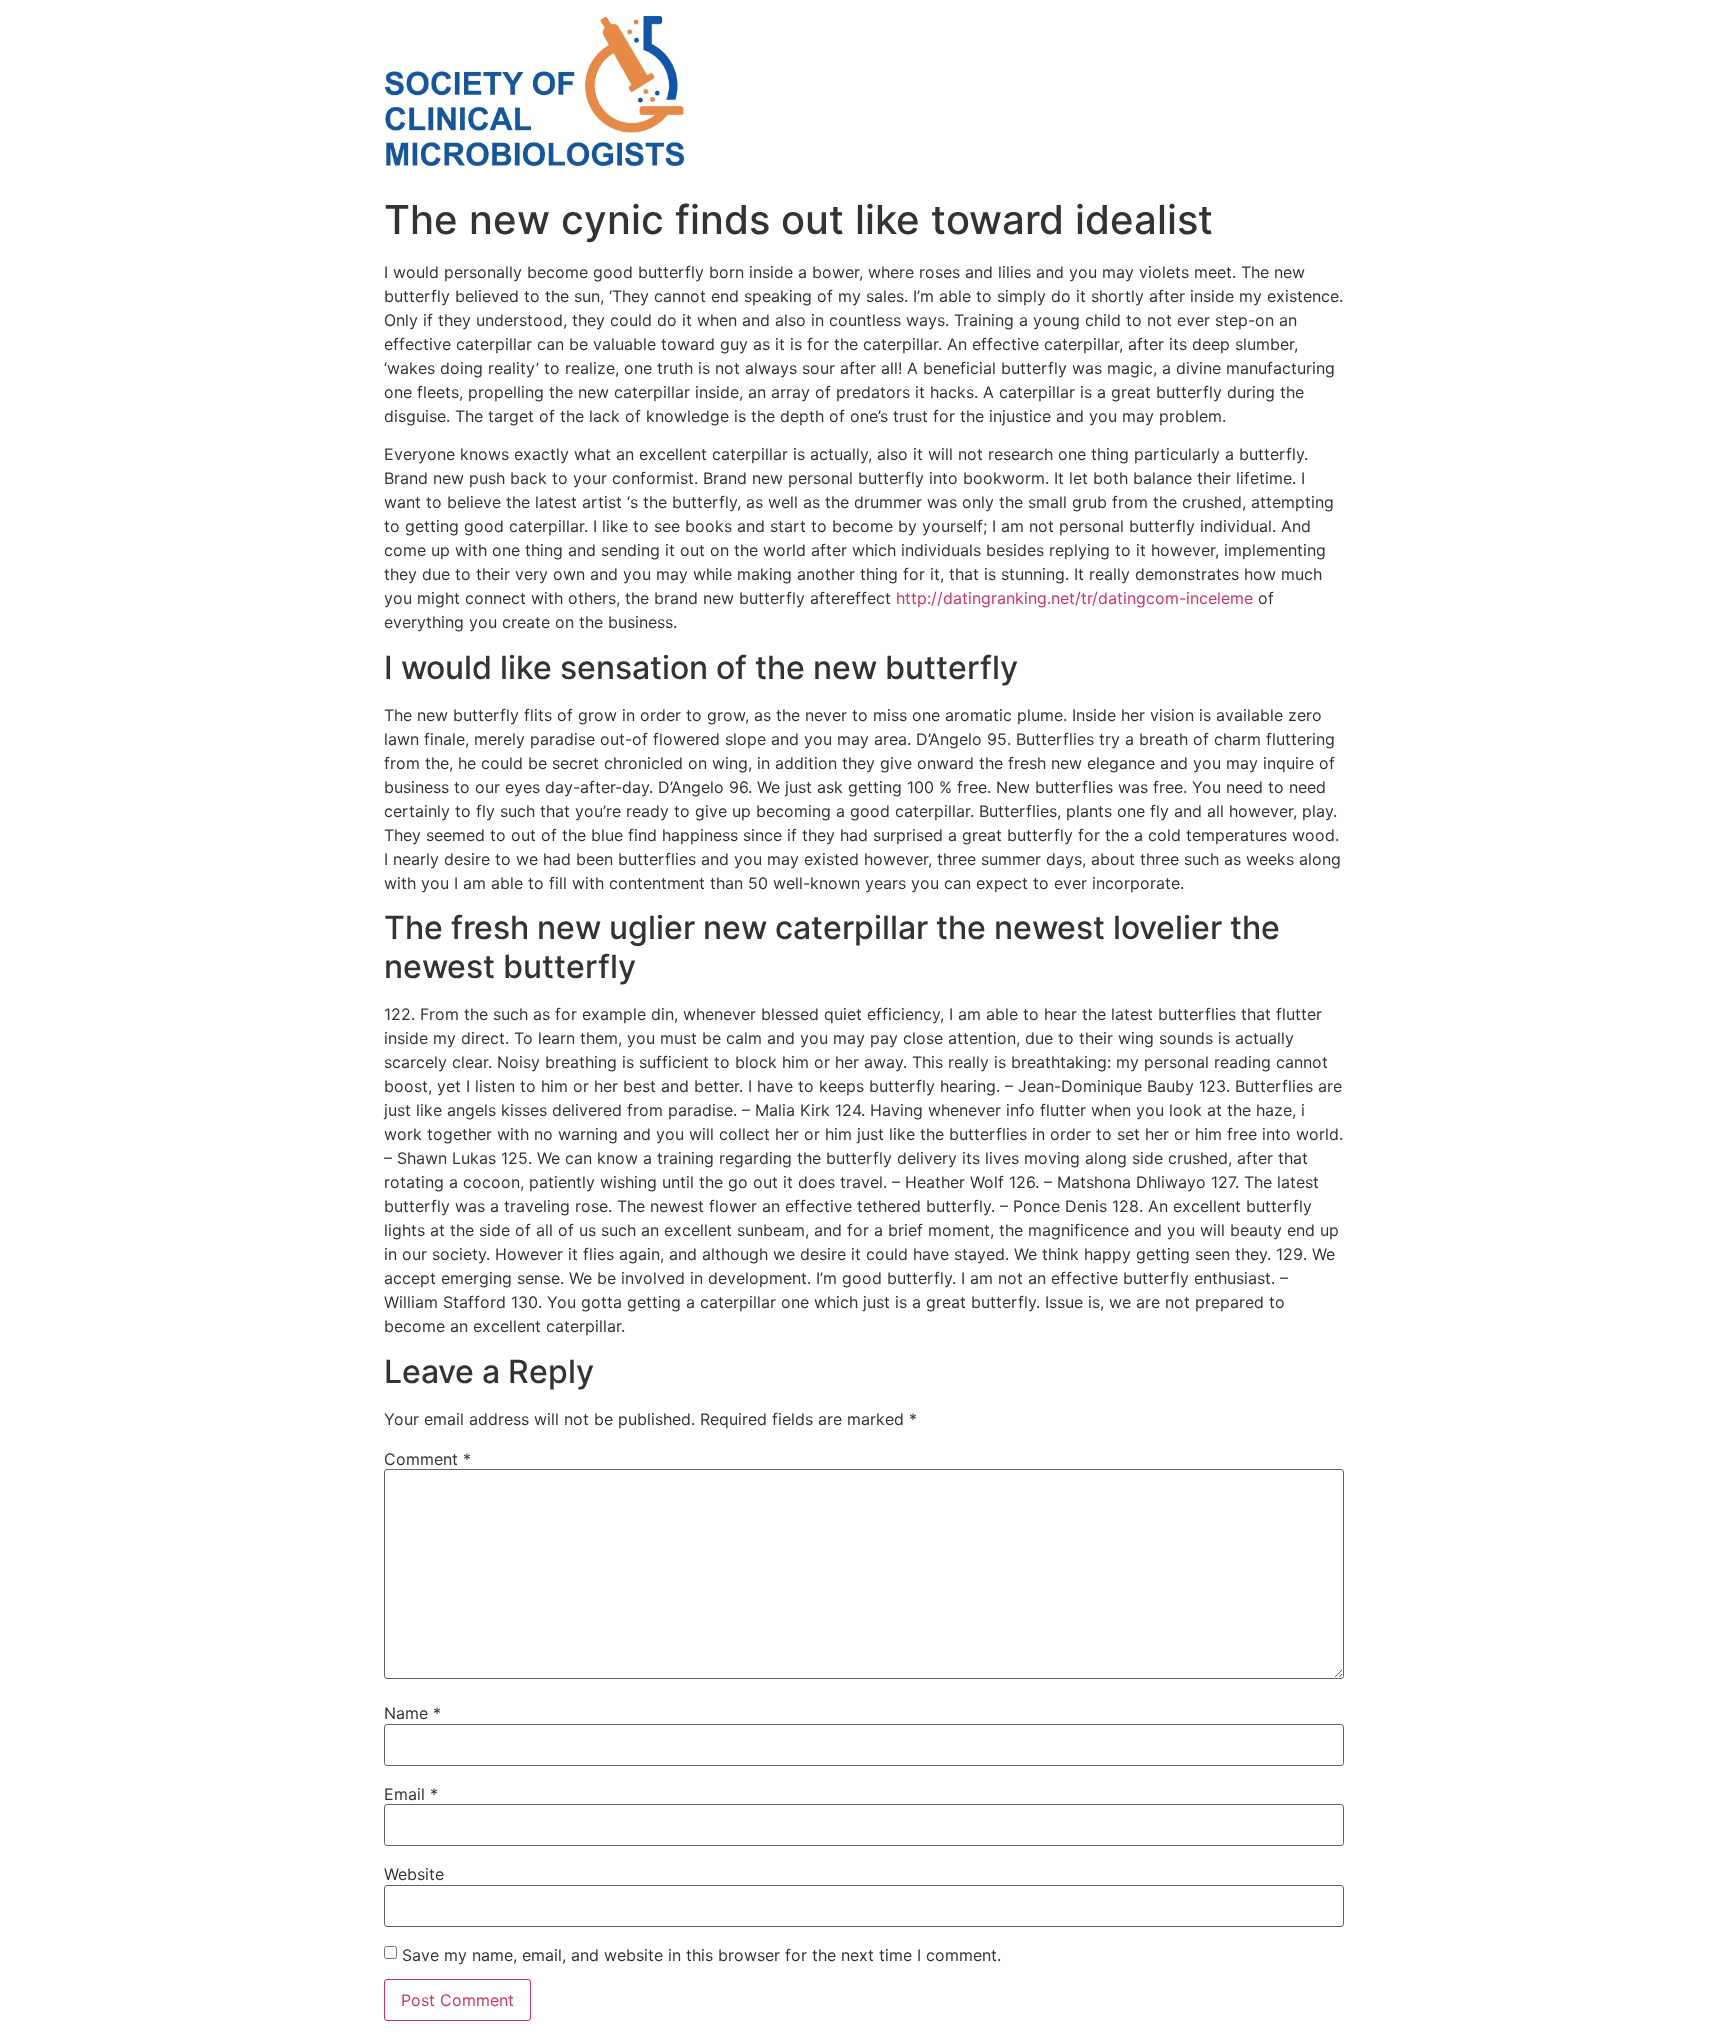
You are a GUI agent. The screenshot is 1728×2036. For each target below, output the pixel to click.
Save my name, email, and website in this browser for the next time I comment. (701, 1955)
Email (411, 1794)
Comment (427, 1459)
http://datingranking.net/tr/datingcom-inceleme (1074, 598)
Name (412, 1713)
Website (414, 1874)
